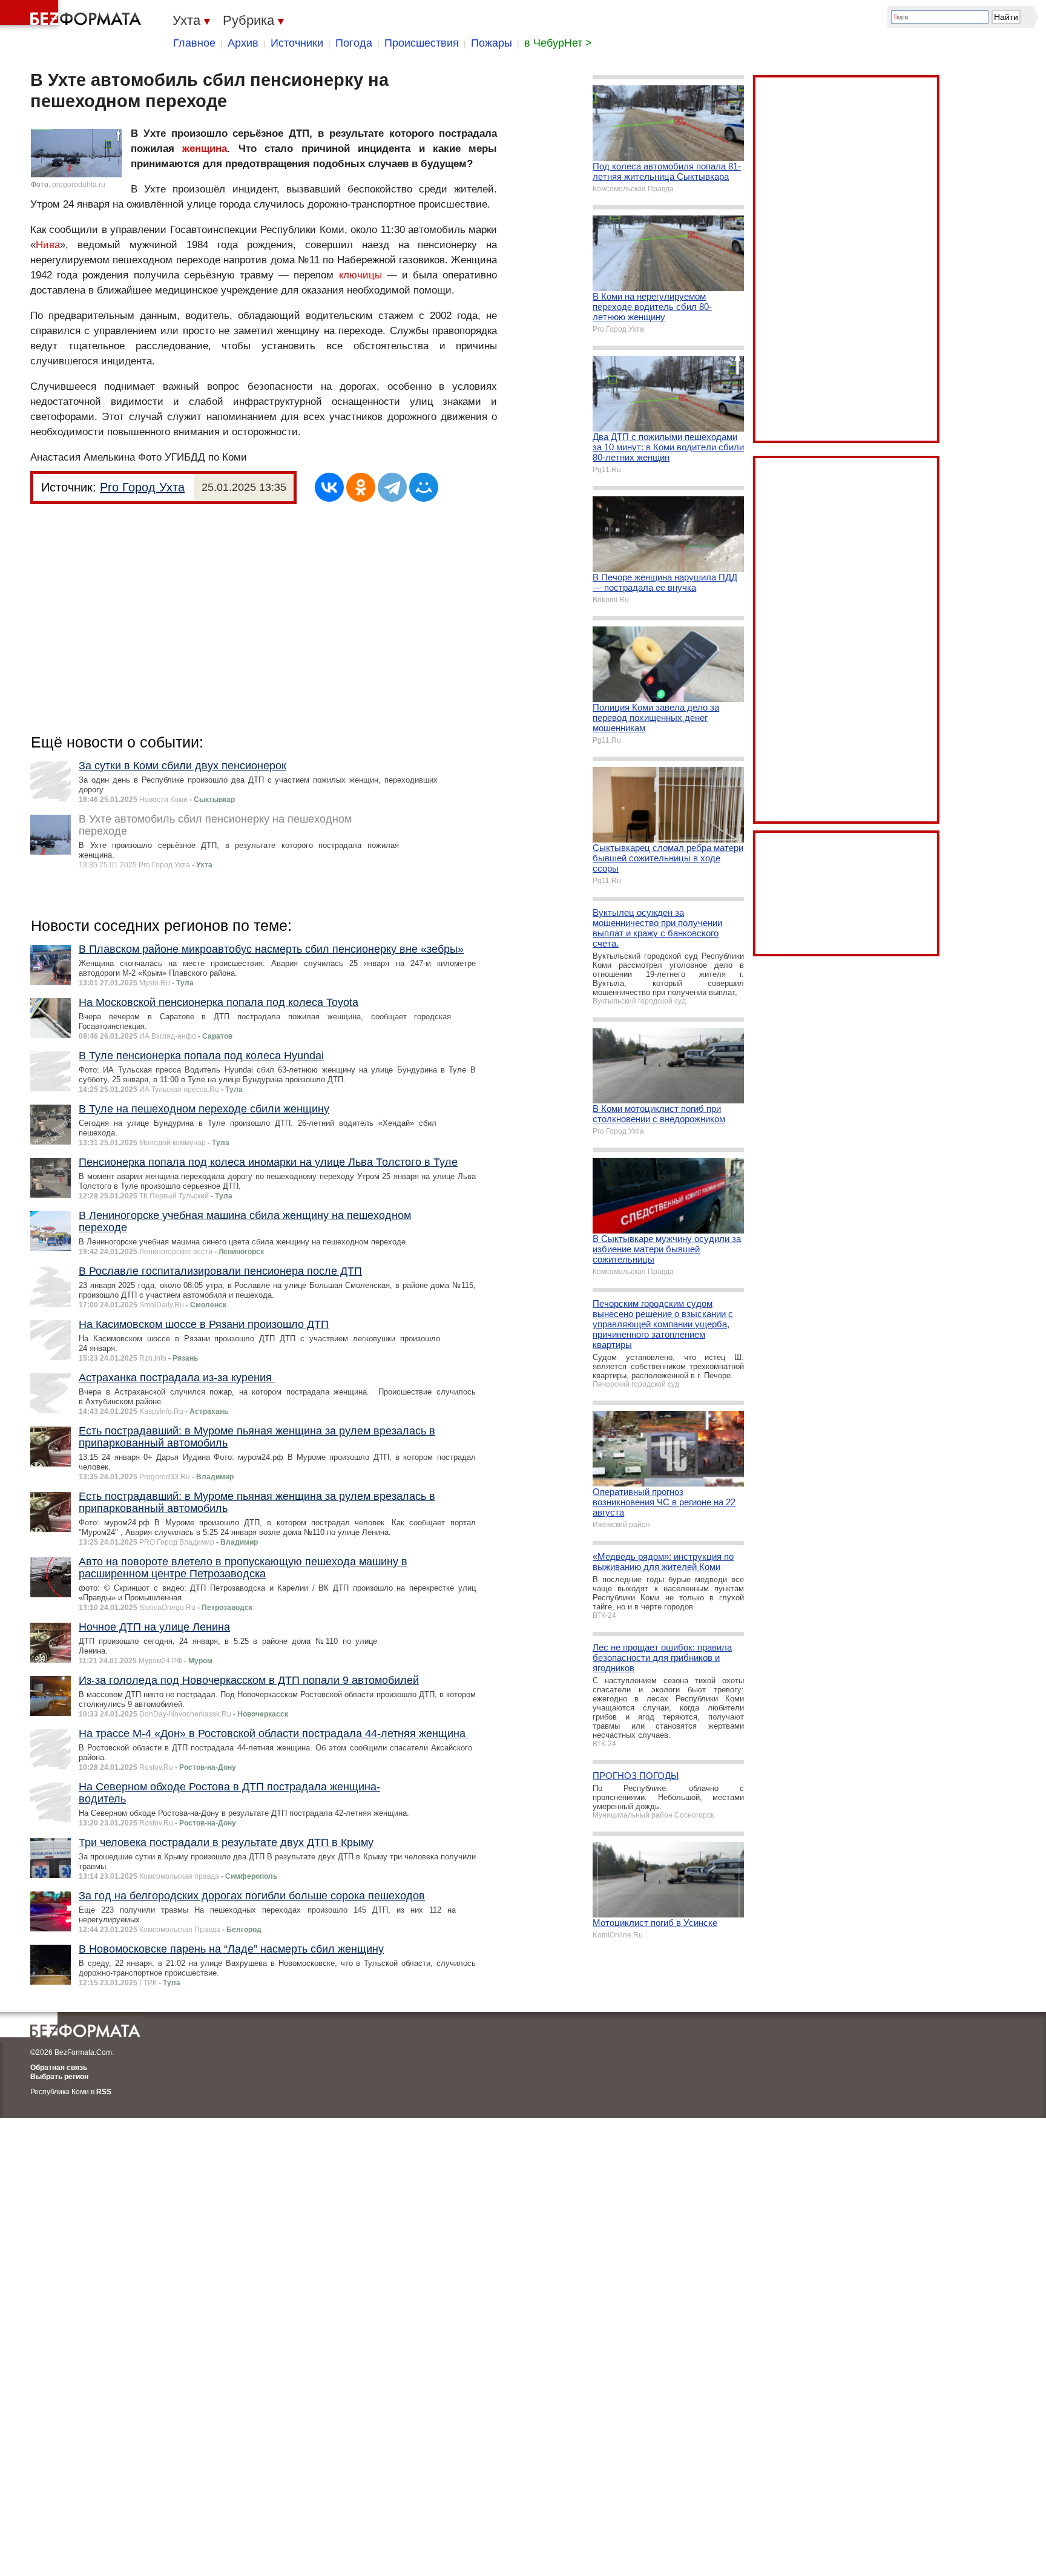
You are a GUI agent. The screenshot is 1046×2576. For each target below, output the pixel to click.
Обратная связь (59, 2068)
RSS (104, 2092)
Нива (48, 245)
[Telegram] (392, 487)
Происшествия (422, 43)
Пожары (492, 43)
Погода (354, 43)
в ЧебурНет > (558, 43)
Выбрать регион (59, 2077)
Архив (243, 43)
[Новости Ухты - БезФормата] (73, 15)
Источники (297, 43)
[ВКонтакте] (329, 487)
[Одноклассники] (361, 487)
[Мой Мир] (424, 487)
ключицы (360, 275)
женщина (205, 149)
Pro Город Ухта (142, 487)
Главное (194, 43)
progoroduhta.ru (79, 185)
